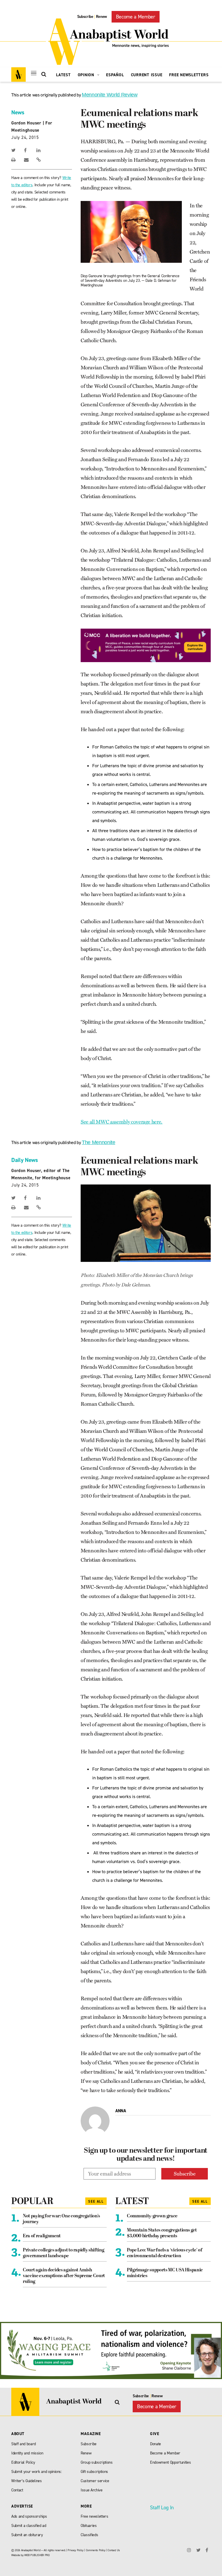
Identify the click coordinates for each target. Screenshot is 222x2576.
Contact (17, 2490)
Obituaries (89, 2526)
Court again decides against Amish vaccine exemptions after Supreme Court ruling (64, 2276)
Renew (101, 17)
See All (96, 2201)
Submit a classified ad (29, 2526)
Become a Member (136, 17)
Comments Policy (96, 2550)
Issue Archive (92, 2490)
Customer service (95, 2481)
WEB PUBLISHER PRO (37, 2555)
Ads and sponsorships (29, 2516)
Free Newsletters (189, 75)
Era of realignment (42, 2236)
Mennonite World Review (110, 95)
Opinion (87, 75)
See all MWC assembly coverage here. (122, 1122)
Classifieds (89, 2535)
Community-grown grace (152, 2216)
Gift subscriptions (94, 2472)
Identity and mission (27, 2453)
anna (121, 2111)
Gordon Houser (26, 123)
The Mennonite (99, 1142)
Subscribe (85, 17)
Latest (63, 75)
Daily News (25, 1160)
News (18, 112)
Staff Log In (162, 2508)
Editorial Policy (23, 2462)
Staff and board (24, 2444)
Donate (156, 2444)
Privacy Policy (75, 2550)
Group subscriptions (97, 2462)
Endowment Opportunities (170, 2462)
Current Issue (147, 75)
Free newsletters (95, 2516)
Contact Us (114, 2550)
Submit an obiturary (27, 2535)
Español (115, 75)
